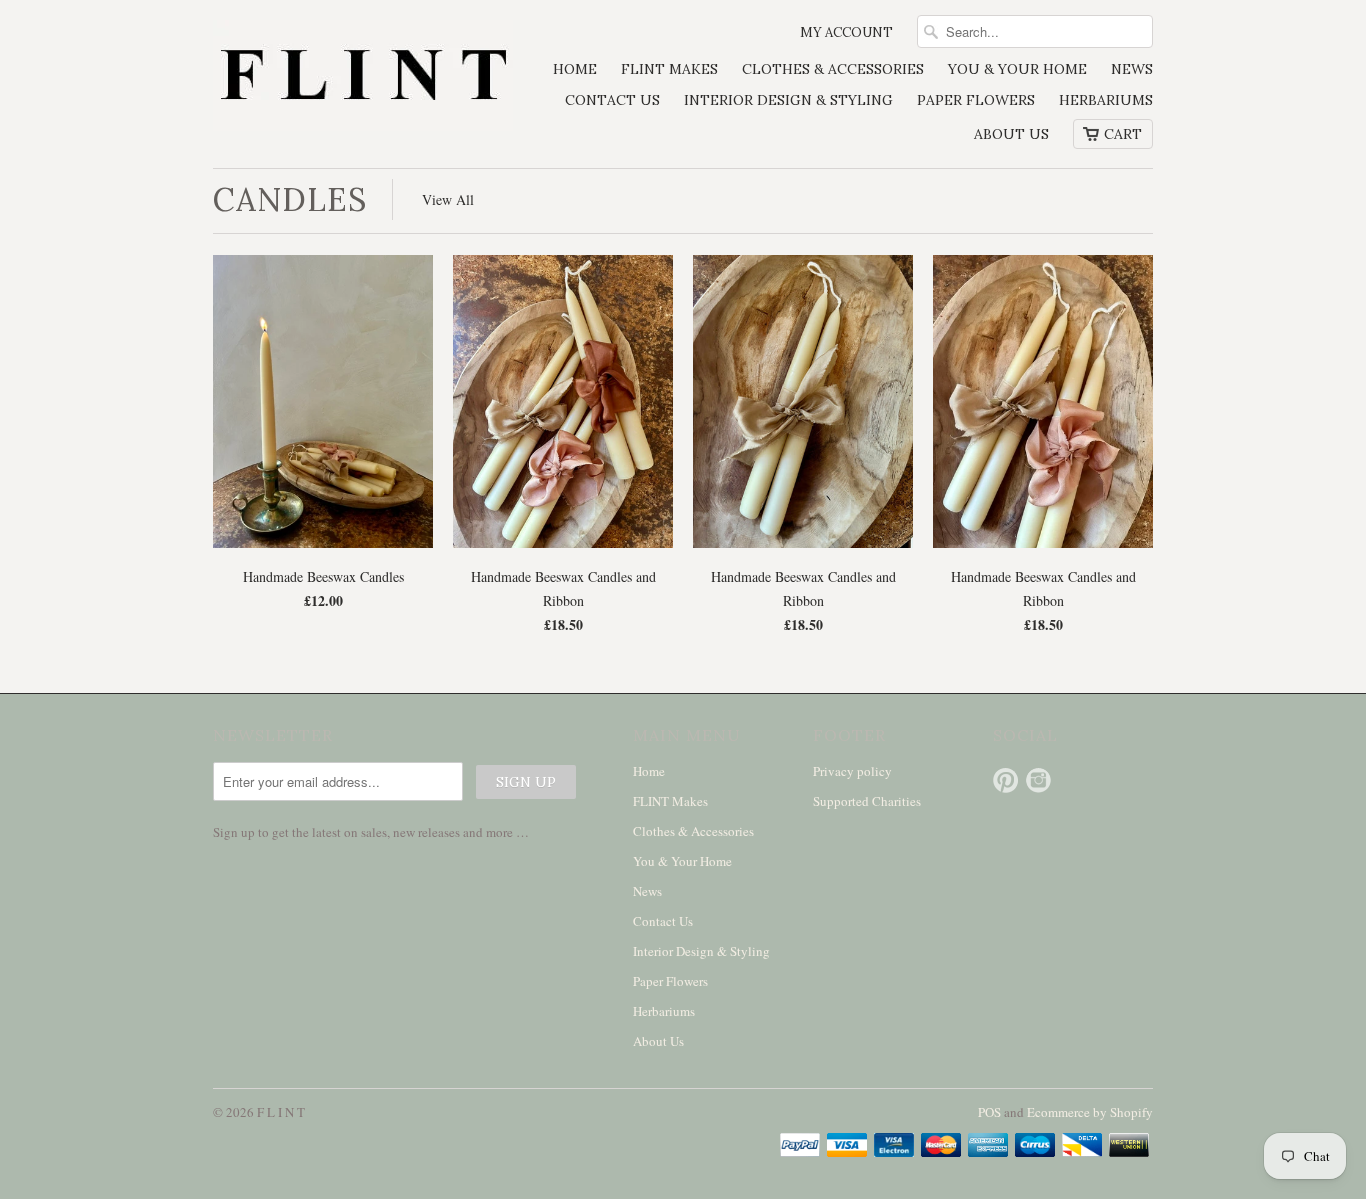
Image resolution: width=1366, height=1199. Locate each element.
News (1132, 69)
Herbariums (1106, 100)
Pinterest (1005, 780)
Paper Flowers (976, 100)
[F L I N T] (363, 77)
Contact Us (612, 100)
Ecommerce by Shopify (1090, 1112)
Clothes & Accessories (833, 69)
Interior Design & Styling (788, 100)
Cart (1123, 134)
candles (290, 199)
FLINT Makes (669, 69)
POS (989, 1112)
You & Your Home (1017, 69)
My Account (846, 32)
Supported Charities (867, 801)
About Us (1011, 134)
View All (448, 199)
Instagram (1038, 780)
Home (575, 69)
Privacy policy (852, 771)
